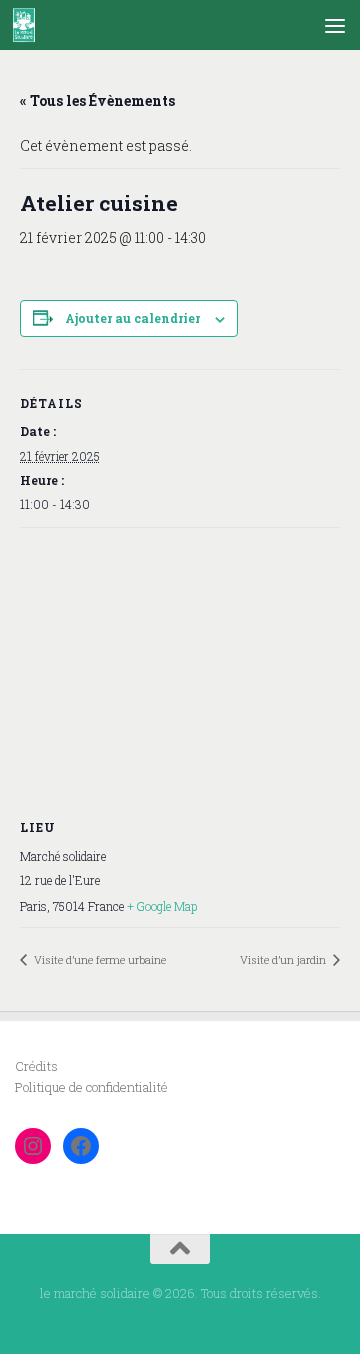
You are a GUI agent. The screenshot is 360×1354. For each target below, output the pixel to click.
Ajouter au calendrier (132, 318)
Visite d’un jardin (284, 959)
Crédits (36, 1066)
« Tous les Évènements (97, 100)
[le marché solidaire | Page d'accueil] (28, 25)
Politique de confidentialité (91, 1087)
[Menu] (335, 25)
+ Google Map (162, 906)
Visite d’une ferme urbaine (98, 959)
